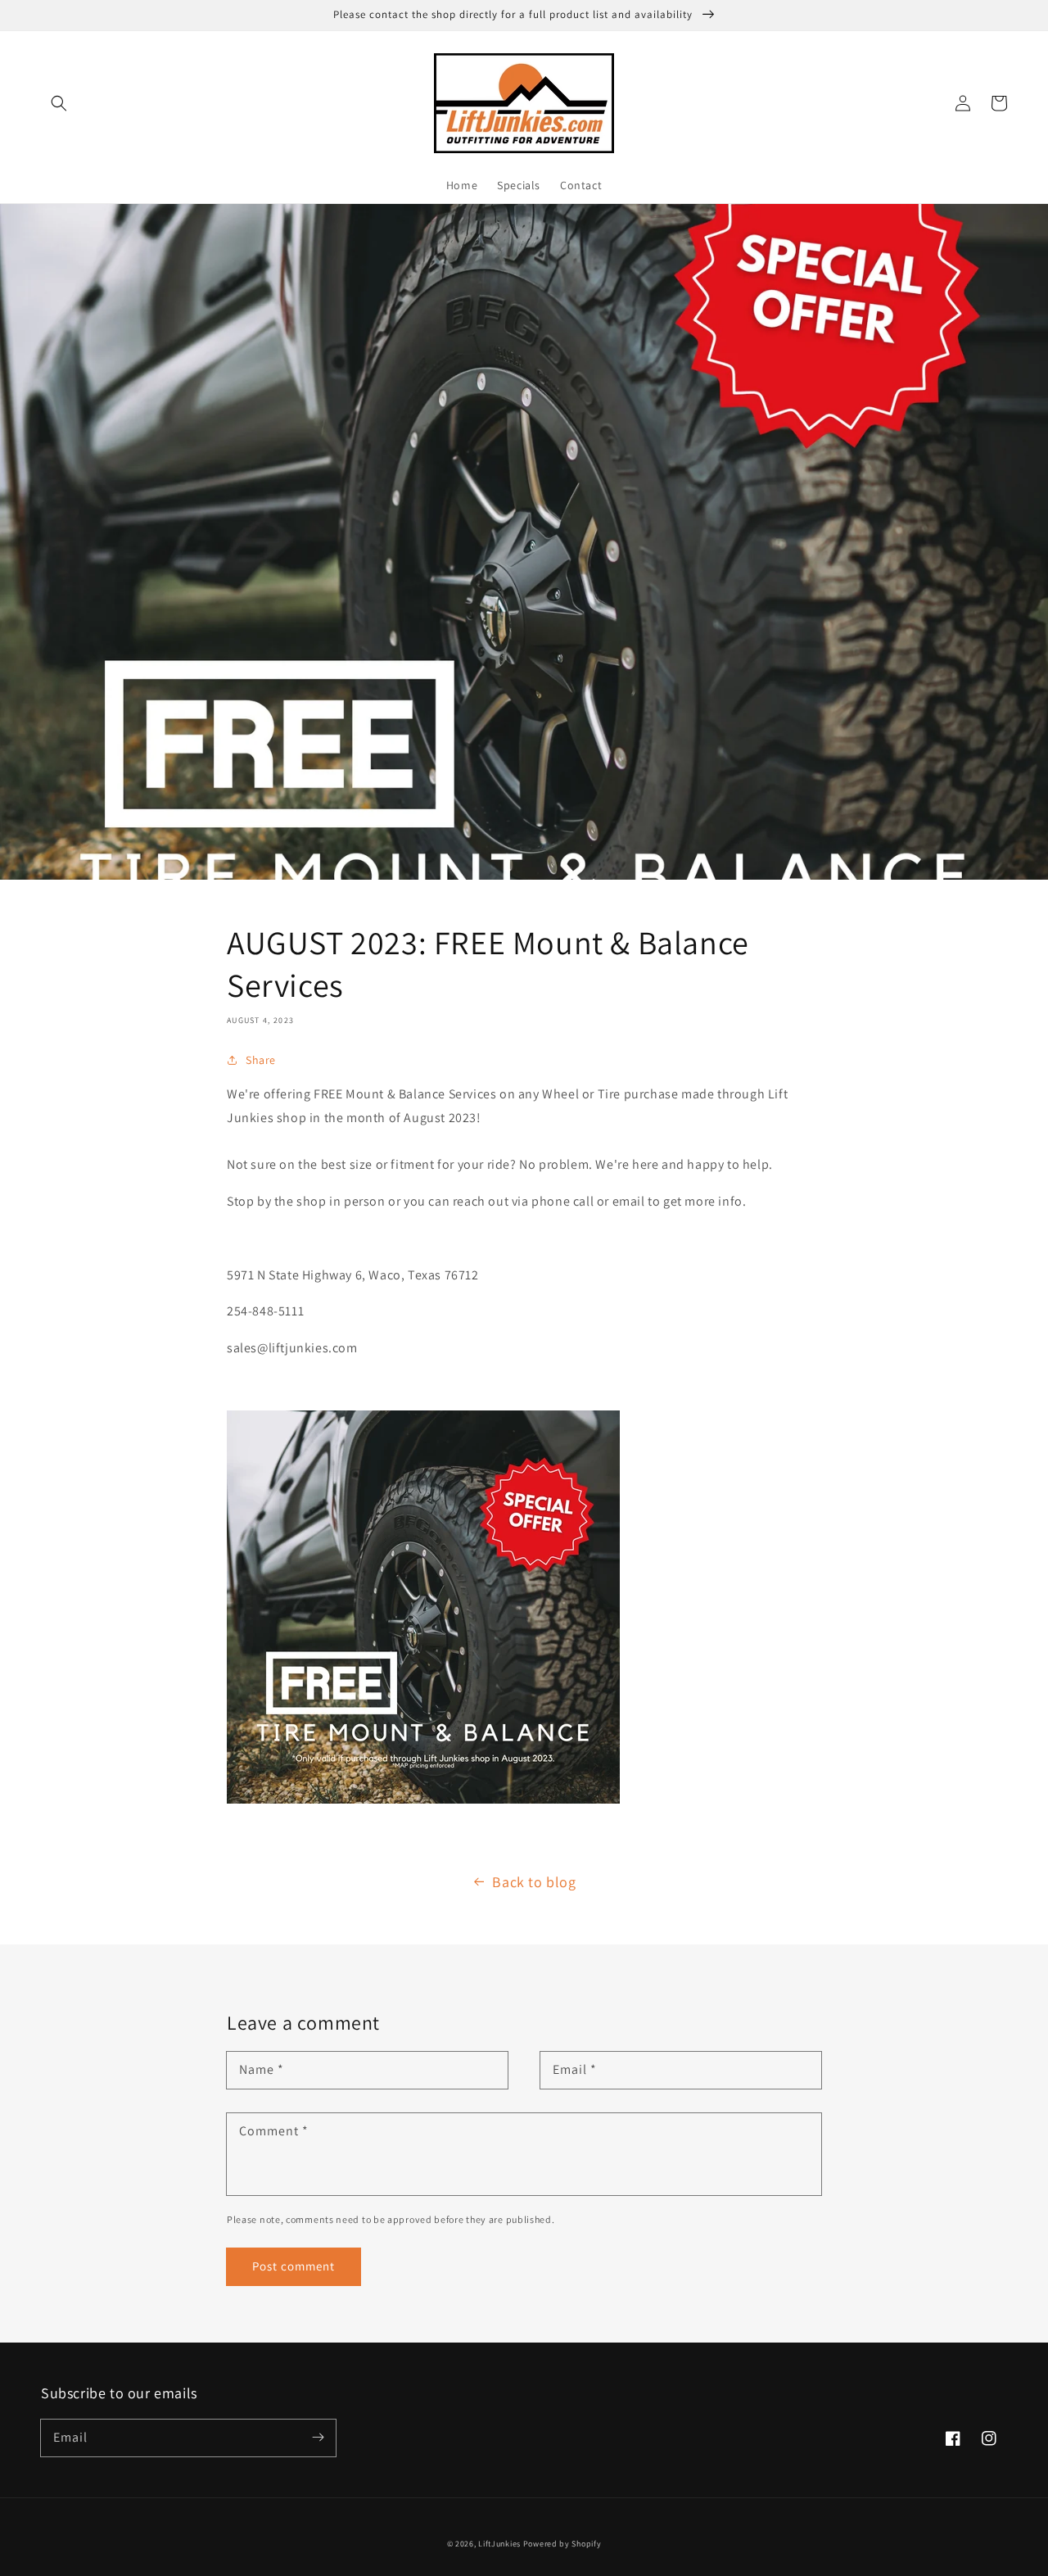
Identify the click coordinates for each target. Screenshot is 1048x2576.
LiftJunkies (499, 2544)
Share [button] (261, 1060)
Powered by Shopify (562, 2544)
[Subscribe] (318, 2438)
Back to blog (534, 1882)
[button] (59, 103)
